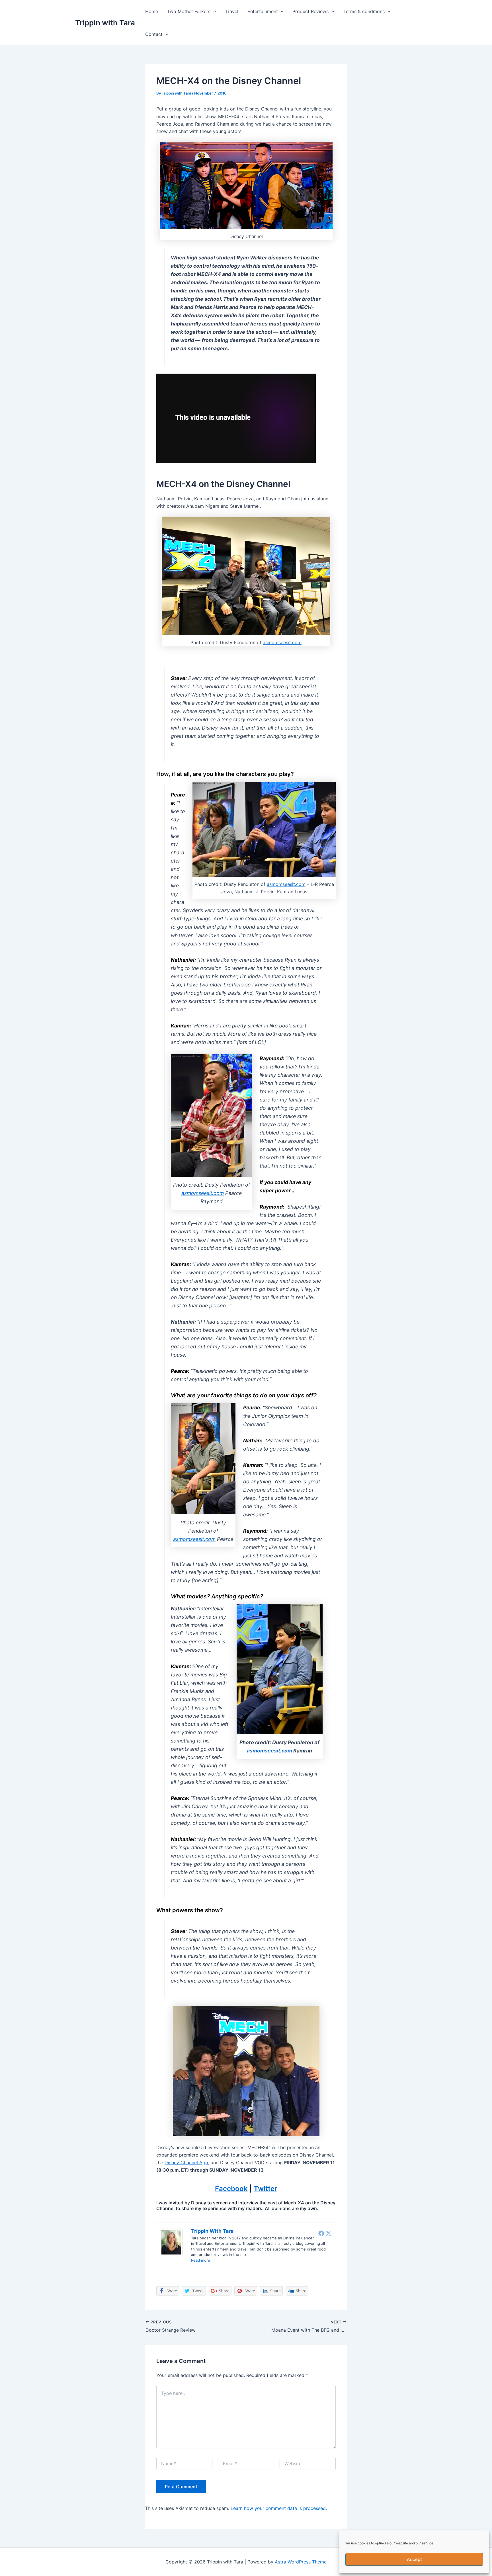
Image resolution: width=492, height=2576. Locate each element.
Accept (414, 2559)
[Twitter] (329, 2233)
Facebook (231, 2189)
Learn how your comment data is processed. (279, 2508)
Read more (201, 2260)
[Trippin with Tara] (171, 2242)
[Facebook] (321, 2233)
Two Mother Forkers (189, 11)
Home (152, 11)
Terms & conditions (364, 11)
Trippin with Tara (105, 23)
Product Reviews (310, 11)
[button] (213, 11)
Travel (232, 11)
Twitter (266, 2189)
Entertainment (263, 11)
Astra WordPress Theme (301, 2562)
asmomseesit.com (282, 642)
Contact (154, 34)
